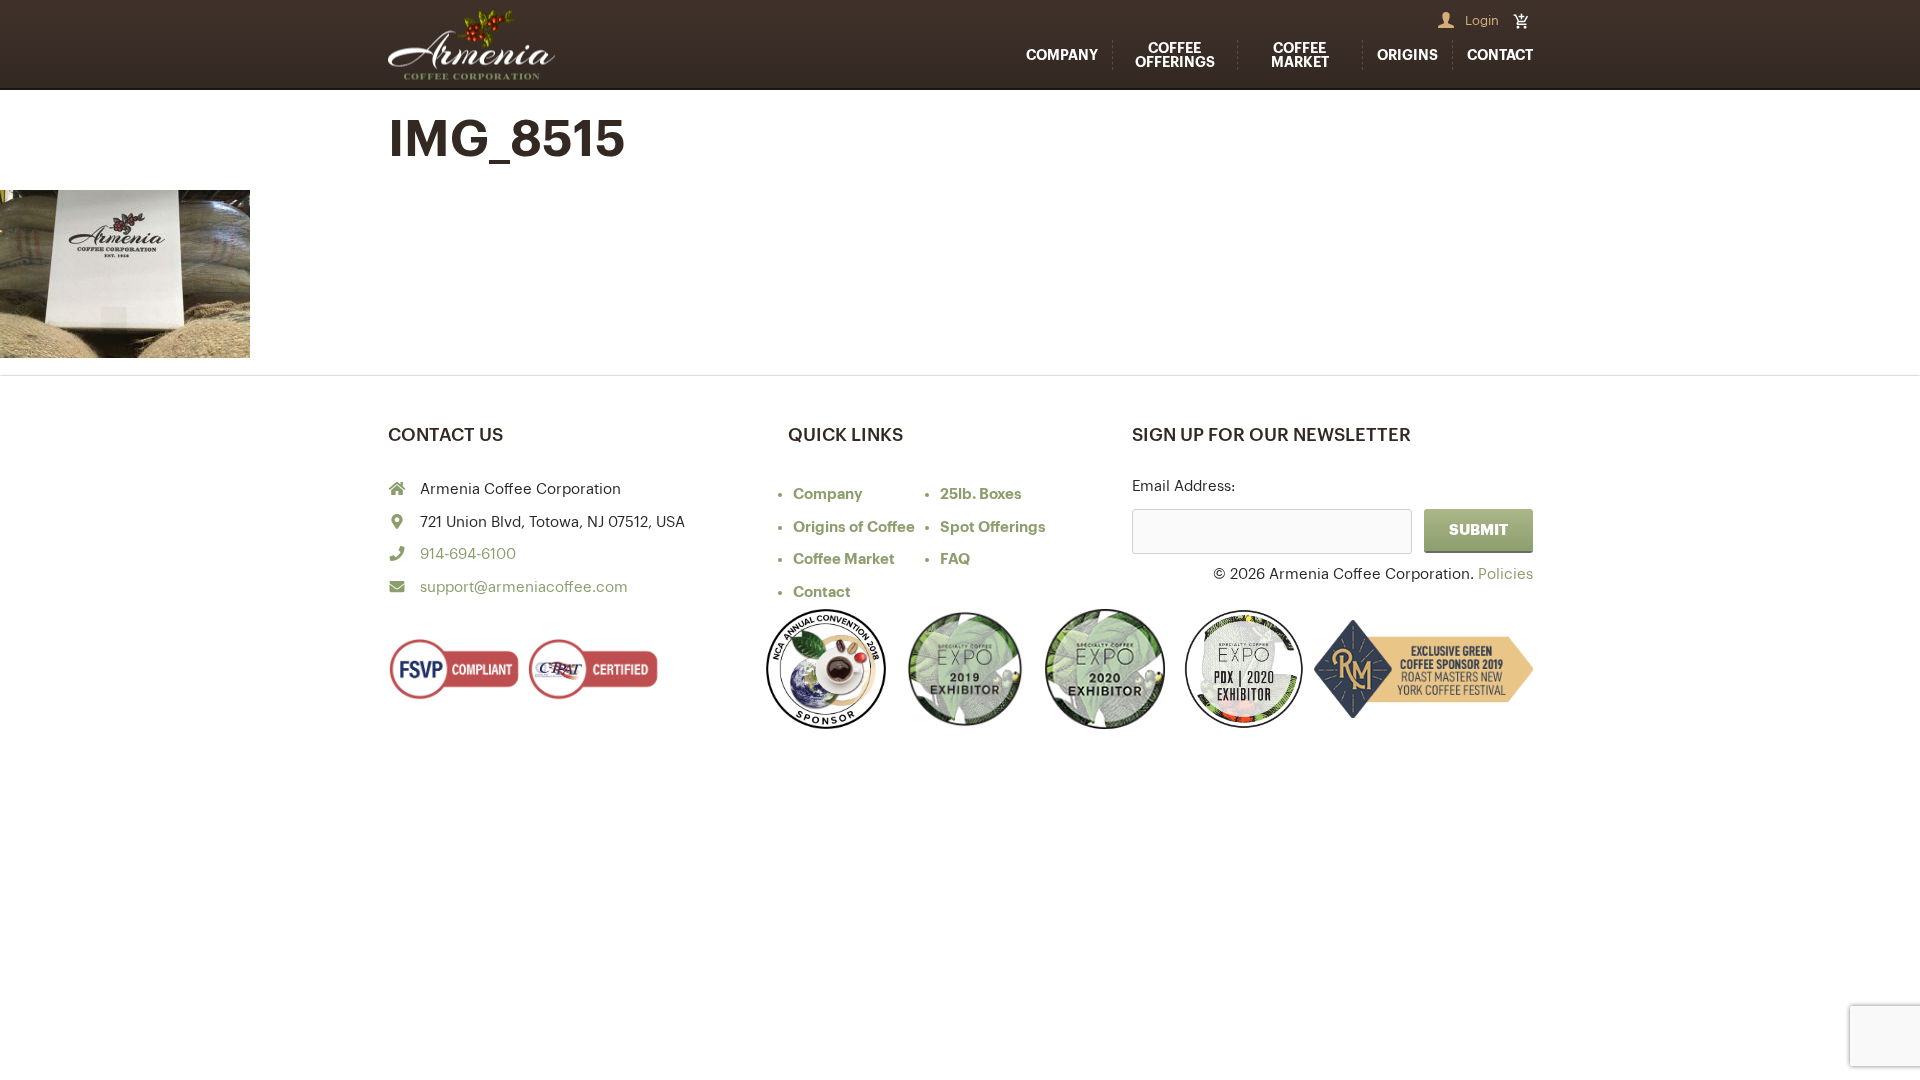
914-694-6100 (468, 554)
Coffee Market (1300, 55)
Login (1482, 20)
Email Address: (1183, 486)
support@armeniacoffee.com (524, 587)
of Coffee (854, 527)
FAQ (955, 559)
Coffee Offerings (1175, 55)
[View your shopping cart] (1523, 21)
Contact (1500, 55)
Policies (1505, 574)
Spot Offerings (993, 527)
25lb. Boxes (981, 494)
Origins (1407, 55)
